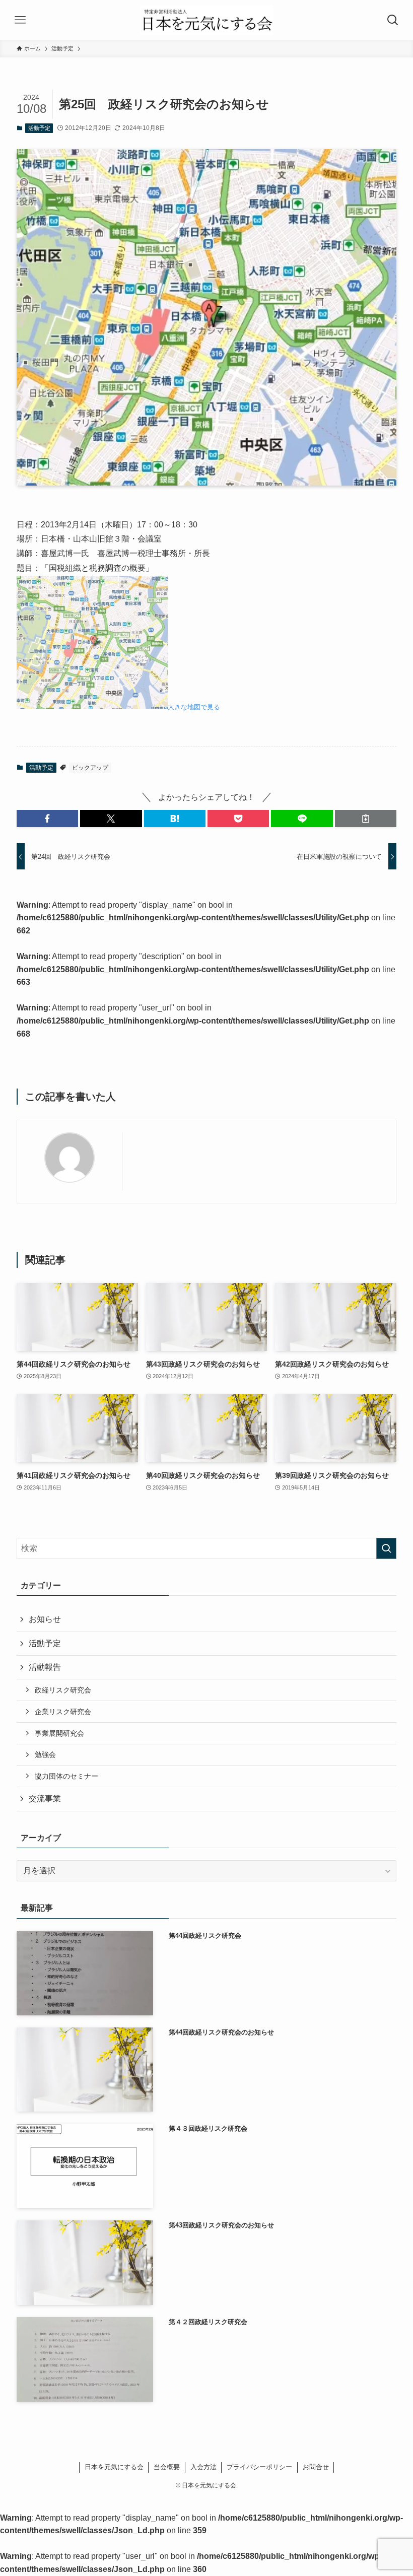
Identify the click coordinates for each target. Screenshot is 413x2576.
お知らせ (45, 1619)
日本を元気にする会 (114, 2467)
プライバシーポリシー (259, 2467)
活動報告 (45, 1667)
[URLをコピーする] (366, 819)
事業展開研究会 (59, 1733)
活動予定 (39, 128)
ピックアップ (90, 768)
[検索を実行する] (386, 1548)
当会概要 (167, 2467)
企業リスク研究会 (63, 1712)
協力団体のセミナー (66, 1776)
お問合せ (316, 2467)
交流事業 (45, 1799)
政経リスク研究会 (63, 1690)
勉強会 (45, 1754)
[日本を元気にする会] (207, 20)
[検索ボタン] (393, 20)
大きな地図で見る (194, 707)
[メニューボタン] (20, 20)
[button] (47, 819)
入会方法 (203, 2467)
